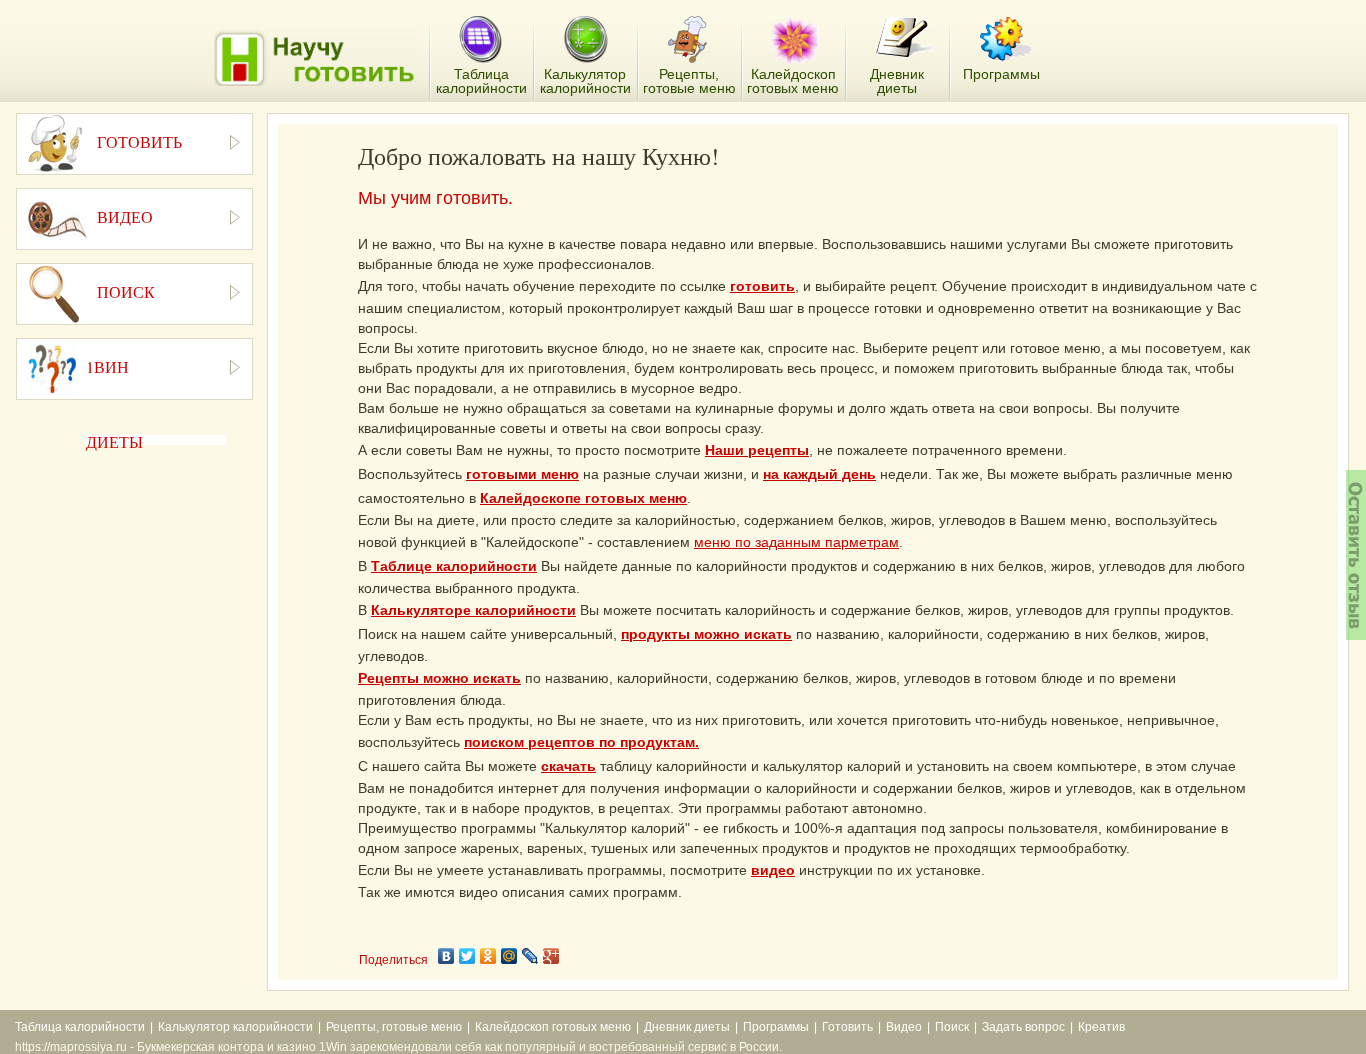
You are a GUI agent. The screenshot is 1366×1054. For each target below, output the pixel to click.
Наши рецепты (757, 450)
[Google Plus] (551, 956)
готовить (762, 286)
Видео (904, 1027)
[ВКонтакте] (446, 956)
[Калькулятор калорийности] (585, 40)
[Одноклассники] (488, 956)
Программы (776, 1027)
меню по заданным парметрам (796, 542)
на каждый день (819, 474)
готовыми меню (522, 474)
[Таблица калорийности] (480, 40)
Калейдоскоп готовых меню (553, 1027)
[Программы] (1006, 39)
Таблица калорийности (80, 1027)
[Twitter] (467, 956)
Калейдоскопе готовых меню (583, 498)
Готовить (847, 1027)
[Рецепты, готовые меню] (689, 40)
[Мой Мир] (509, 956)
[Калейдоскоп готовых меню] (795, 40)
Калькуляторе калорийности (473, 610)
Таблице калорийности (454, 566)
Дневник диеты (687, 1027)
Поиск (952, 1027)
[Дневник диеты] (904, 37)
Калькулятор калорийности (235, 1027)
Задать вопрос (1023, 1027)
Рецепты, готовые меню (394, 1027)
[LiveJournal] (530, 956)
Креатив (1101, 1027)
